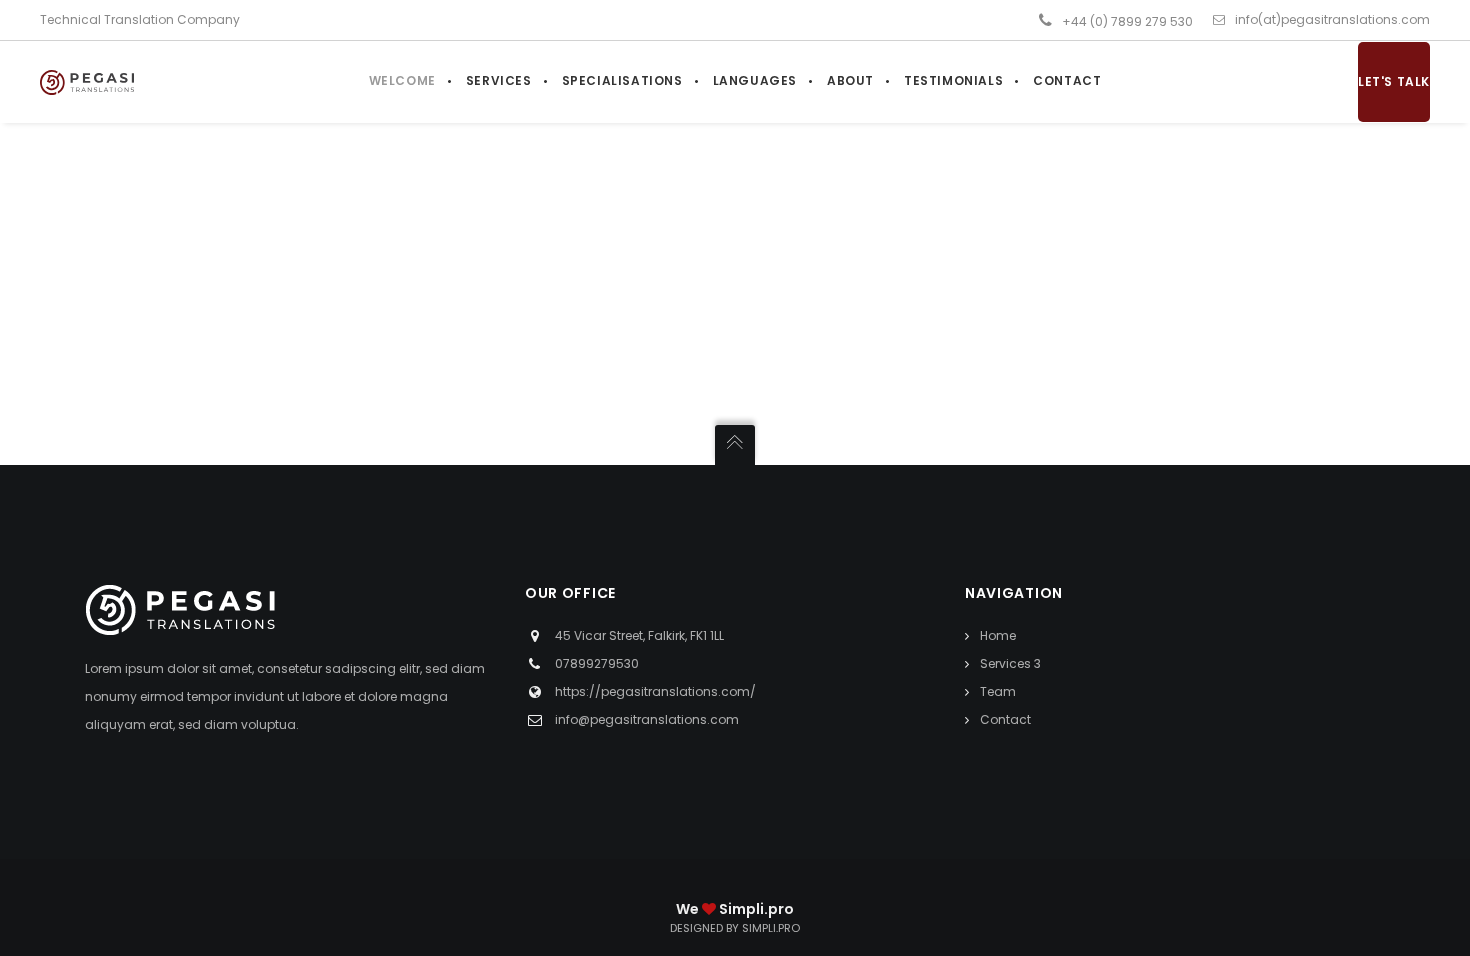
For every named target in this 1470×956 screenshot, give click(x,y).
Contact (1005, 719)
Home (998, 635)
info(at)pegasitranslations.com (1332, 19)
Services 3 (1010, 663)
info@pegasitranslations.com (647, 719)
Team (998, 691)
